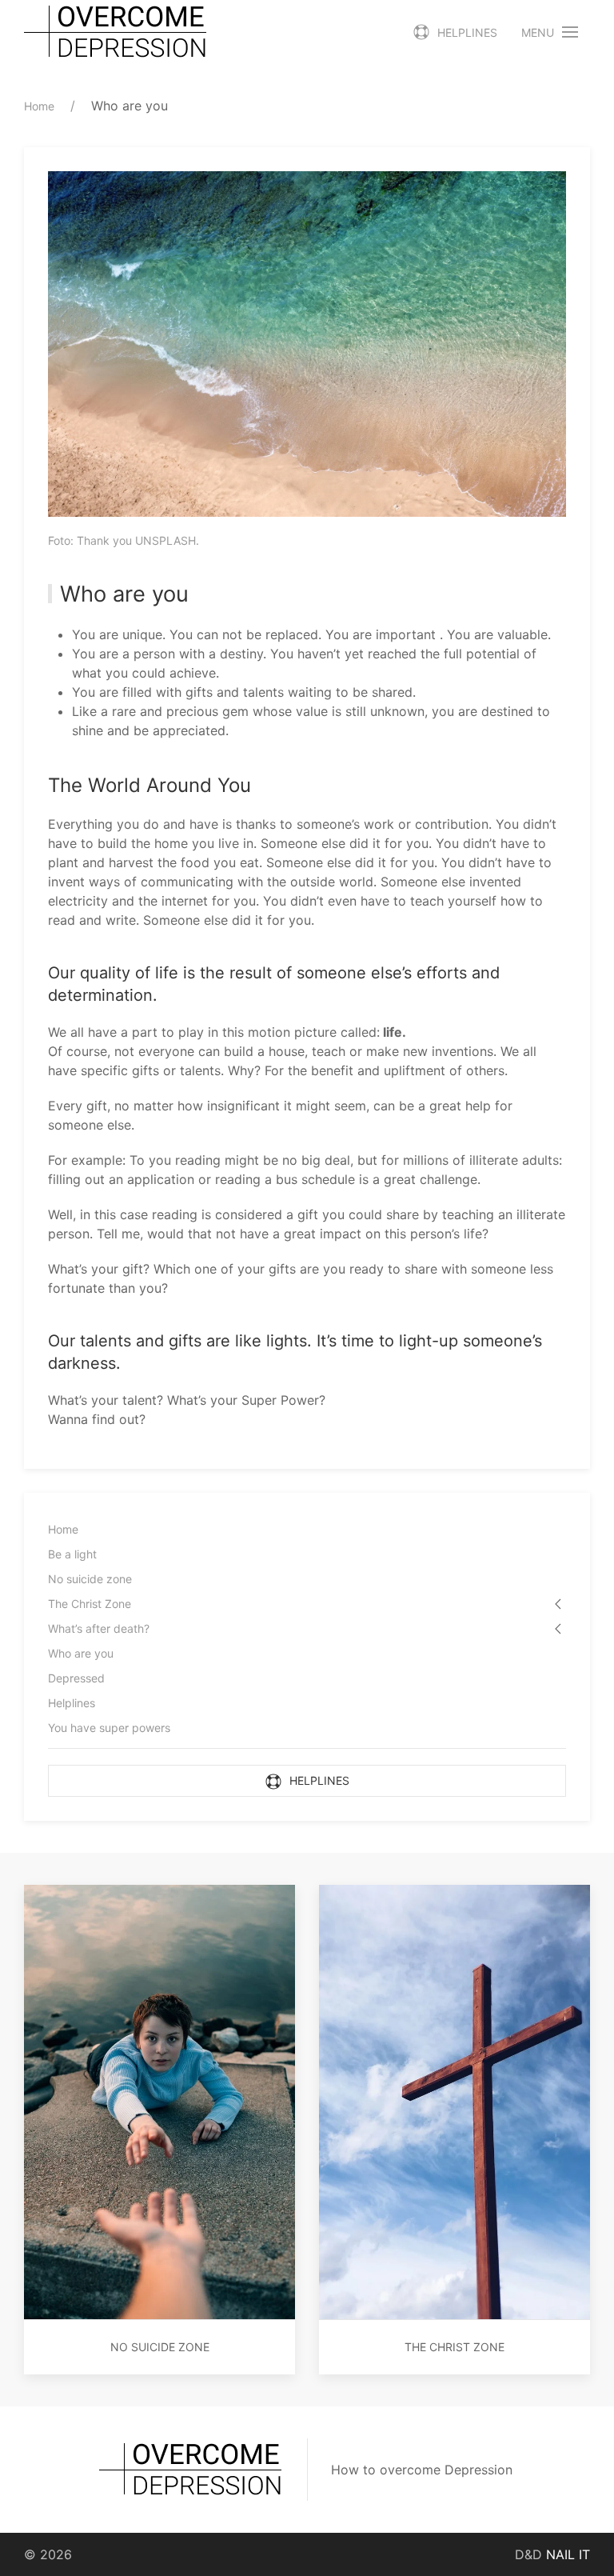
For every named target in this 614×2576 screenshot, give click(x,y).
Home (63, 1529)
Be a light (72, 1554)
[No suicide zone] (159, 2101)
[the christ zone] (455, 2101)
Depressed (76, 1678)
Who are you (81, 1653)
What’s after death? (99, 1628)
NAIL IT (568, 2554)
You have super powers (109, 1728)
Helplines (467, 32)
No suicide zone (90, 1579)
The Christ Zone (90, 1604)
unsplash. (167, 540)
